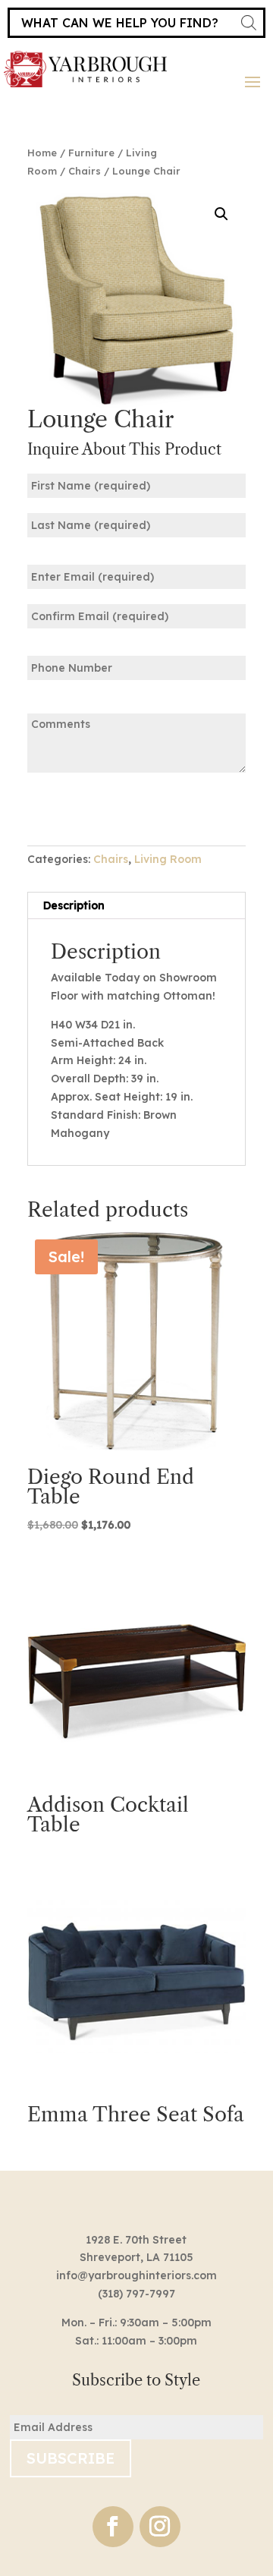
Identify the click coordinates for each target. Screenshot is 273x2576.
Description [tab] (74, 905)
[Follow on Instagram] (160, 2527)
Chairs (85, 171)
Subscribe (71, 2458)
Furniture (91, 153)
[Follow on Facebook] (113, 2527)
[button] (221, 214)
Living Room (168, 859)
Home (42, 153)
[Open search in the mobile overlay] (136, 23)
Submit (74, 808)
